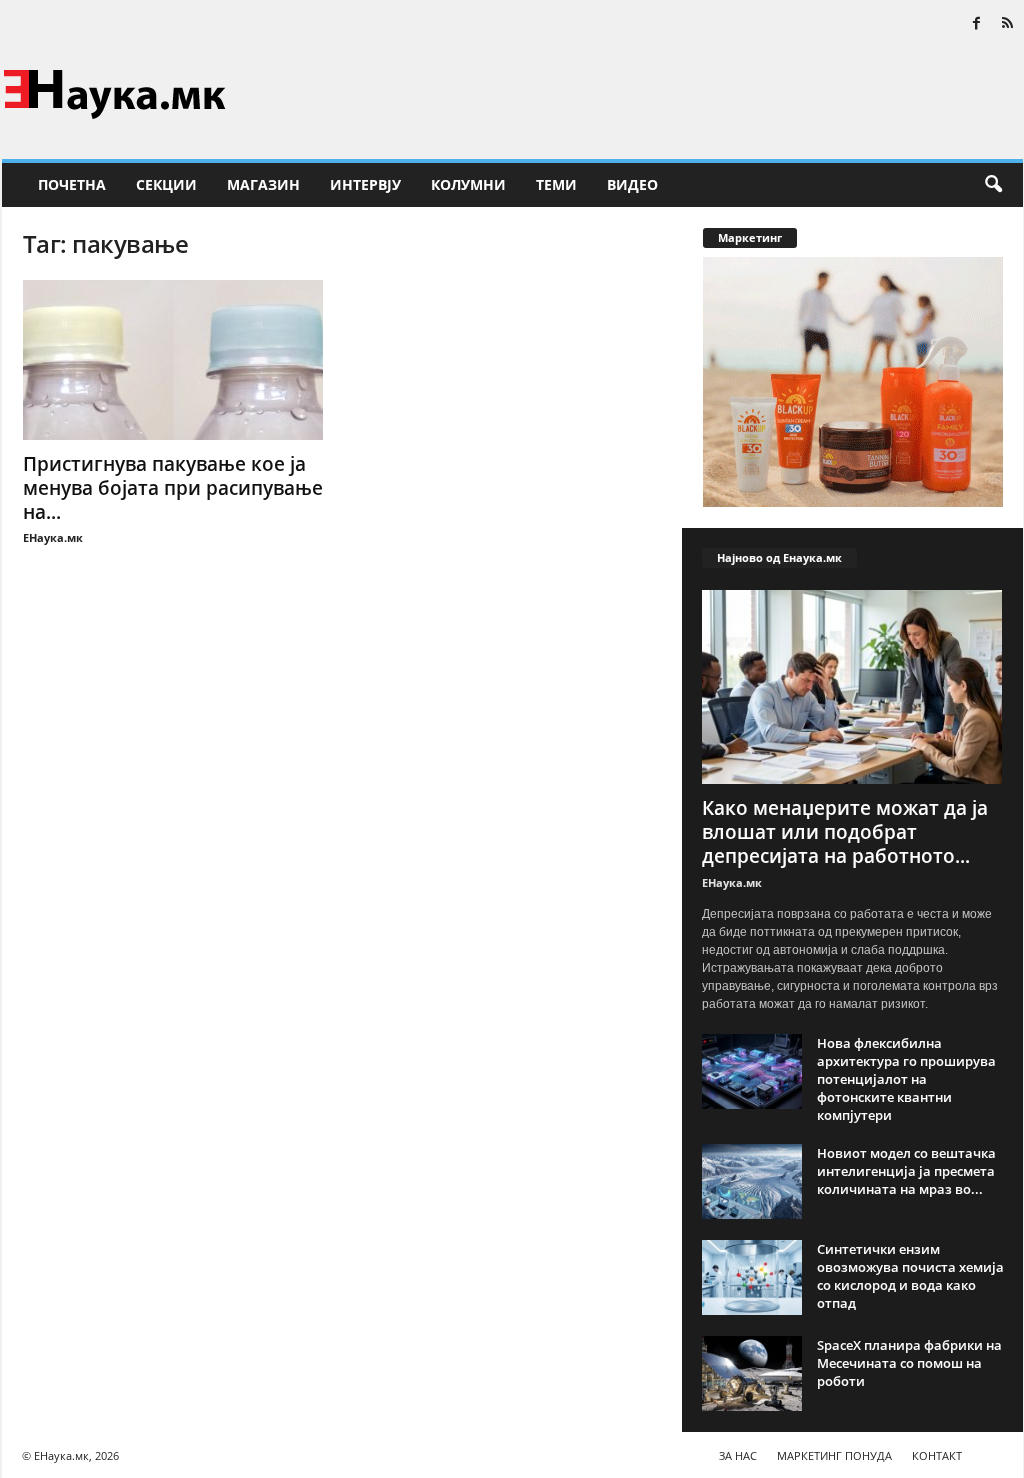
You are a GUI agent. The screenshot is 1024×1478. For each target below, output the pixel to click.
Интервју (365, 184)
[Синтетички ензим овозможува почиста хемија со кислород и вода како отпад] (752, 1277)
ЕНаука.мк (53, 537)
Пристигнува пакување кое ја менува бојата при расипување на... (173, 488)
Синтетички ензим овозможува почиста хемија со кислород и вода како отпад (910, 1276)
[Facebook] (977, 24)
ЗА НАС (738, 1455)
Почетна (72, 184)
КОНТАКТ (937, 1455)
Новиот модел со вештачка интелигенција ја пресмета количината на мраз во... (906, 1171)
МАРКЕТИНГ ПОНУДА (834, 1455)
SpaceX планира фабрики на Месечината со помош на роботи (909, 1363)
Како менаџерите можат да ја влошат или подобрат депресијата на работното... (845, 832)
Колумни (468, 184)
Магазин (263, 184)
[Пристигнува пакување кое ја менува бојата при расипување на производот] (173, 360)
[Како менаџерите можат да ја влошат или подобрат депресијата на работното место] (853, 687)
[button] (993, 185)
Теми (556, 184)
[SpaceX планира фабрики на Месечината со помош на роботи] (752, 1373)
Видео (632, 184)
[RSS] (1008, 24)
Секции (166, 184)
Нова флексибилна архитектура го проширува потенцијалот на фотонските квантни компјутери (906, 1079)
